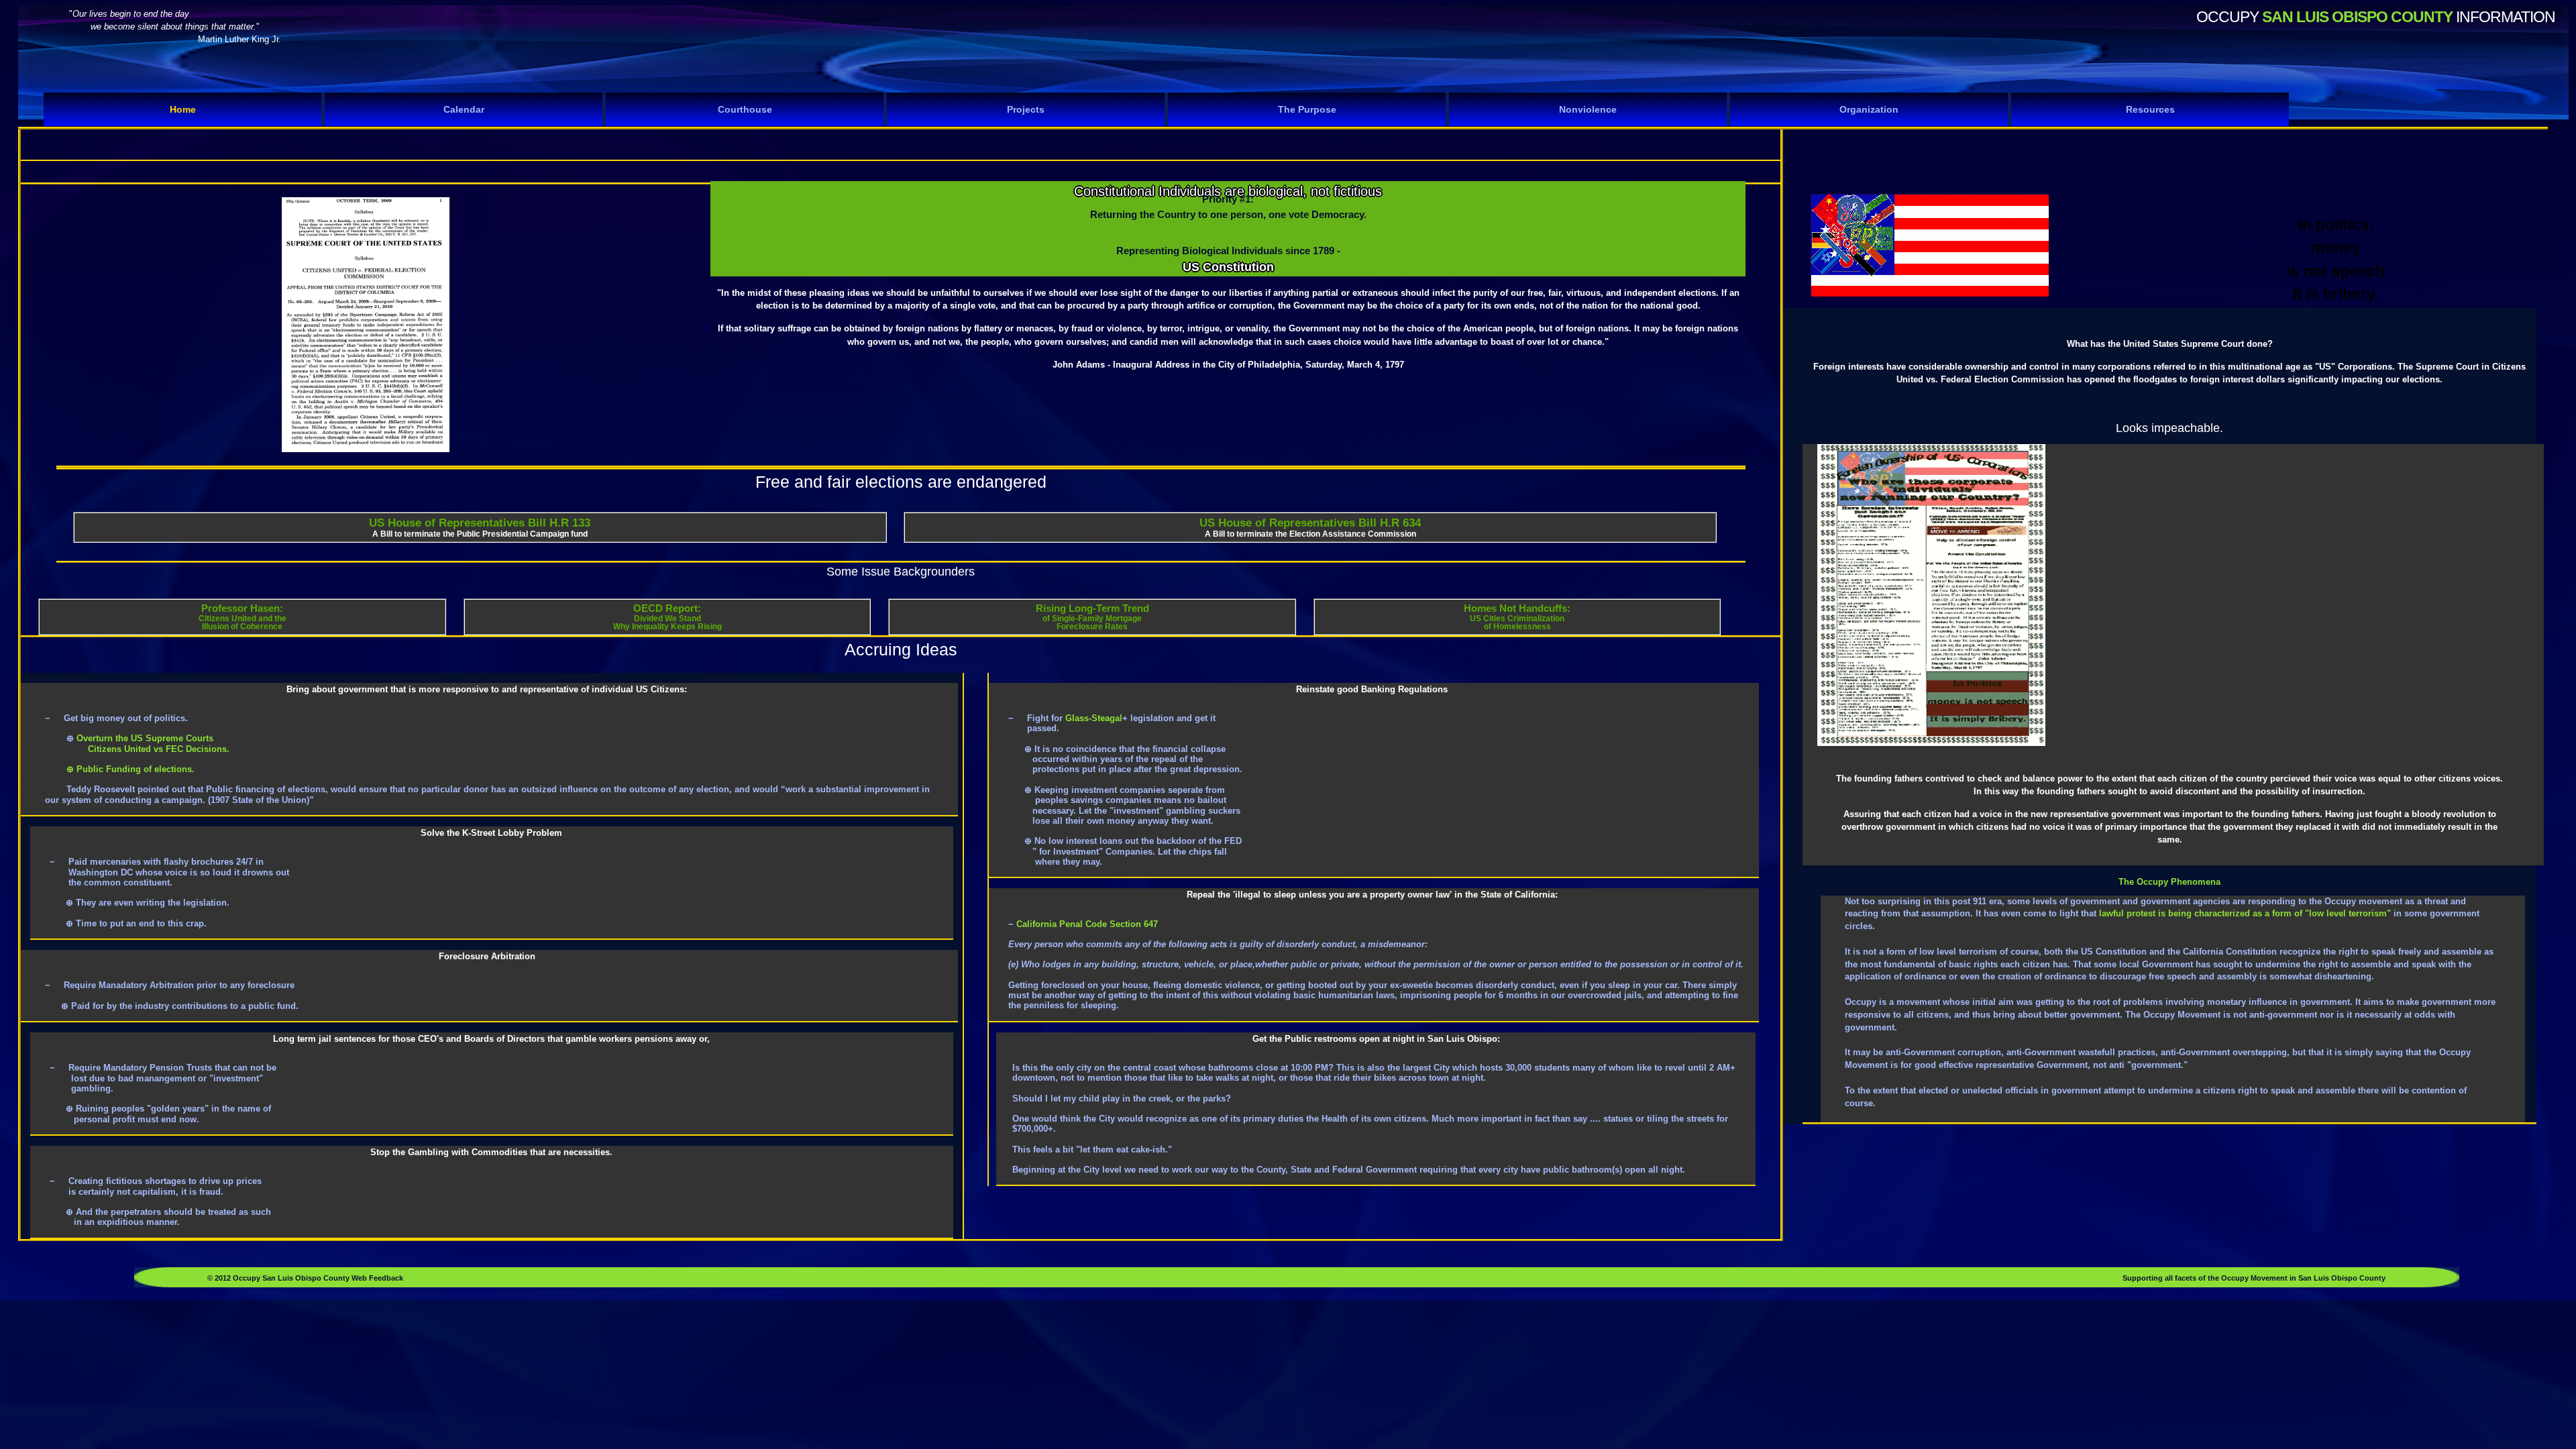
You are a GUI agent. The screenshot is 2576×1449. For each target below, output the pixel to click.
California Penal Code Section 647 (1086, 924)
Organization (1869, 109)
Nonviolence (1588, 109)
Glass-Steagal (1094, 718)
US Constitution (1228, 267)
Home (183, 109)
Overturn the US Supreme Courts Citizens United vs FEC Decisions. (137, 743)
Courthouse (745, 109)
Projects (1026, 109)
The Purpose (1307, 109)
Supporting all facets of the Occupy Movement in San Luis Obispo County (2254, 1278)
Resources (2150, 109)
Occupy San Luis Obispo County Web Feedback (317, 1278)
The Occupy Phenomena (2169, 882)
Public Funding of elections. (134, 769)
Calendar (464, 109)
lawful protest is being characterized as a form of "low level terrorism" (2245, 913)
